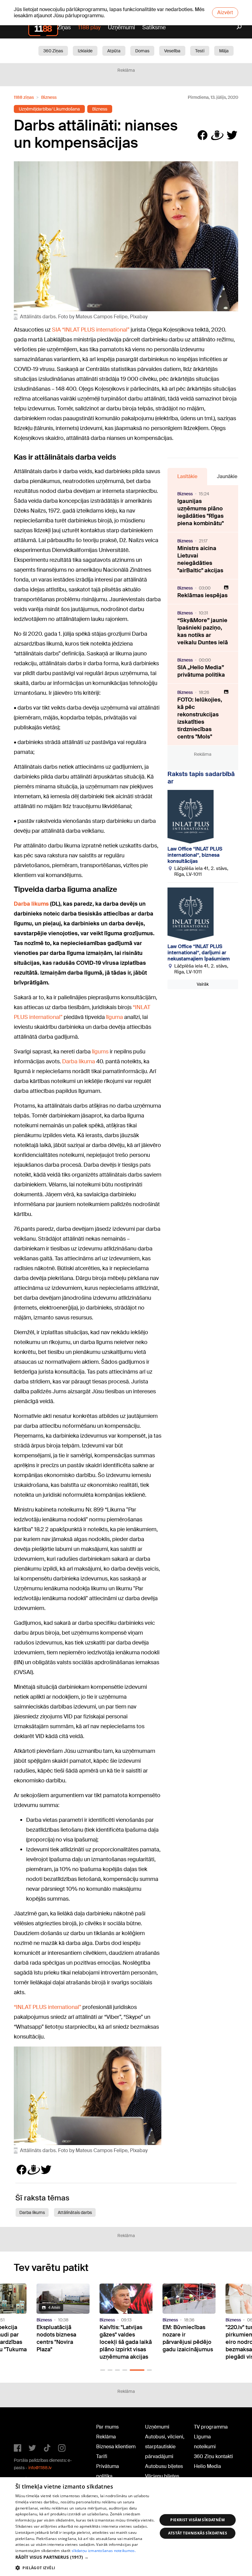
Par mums (107, 2427)
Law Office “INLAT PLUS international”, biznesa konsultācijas (195, 855)
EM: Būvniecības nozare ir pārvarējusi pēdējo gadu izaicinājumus (188, 2338)
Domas (142, 51)
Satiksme (154, 27)
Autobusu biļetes (164, 2466)
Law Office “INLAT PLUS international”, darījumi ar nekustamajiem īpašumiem (199, 953)
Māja (224, 51)
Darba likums (32, 2212)
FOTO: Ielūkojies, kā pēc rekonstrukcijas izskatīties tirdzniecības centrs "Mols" (200, 718)
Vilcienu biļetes (162, 2476)
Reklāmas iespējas (203, 595)
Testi (200, 51)
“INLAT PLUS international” (47, 2007)
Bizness (49, 97)
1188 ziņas (24, 97)
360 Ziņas (53, 51)
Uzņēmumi (121, 27)
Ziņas (64, 27)
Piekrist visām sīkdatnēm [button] (197, 2520)
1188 (26, 2428)
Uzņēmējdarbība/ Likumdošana (49, 109)
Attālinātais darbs (75, 2212)
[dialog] (126, 2527)
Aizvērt (225, 12)
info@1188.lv (40, 2468)
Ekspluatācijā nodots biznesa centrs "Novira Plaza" (56, 2338)
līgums (100, 1052)
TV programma (211, 2427)
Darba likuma (79, 1061)
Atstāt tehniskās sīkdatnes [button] (198, 2533)
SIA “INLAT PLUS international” (91, 330)
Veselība (172, 51)
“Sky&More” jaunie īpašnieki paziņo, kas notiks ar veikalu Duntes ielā (203, 631)
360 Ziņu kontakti (213, 2456)
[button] (103, 2370)
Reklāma (106, 2437)
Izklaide (85, 51)
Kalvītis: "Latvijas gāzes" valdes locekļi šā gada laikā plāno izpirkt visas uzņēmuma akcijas (126, 2342)
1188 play (89, 27)
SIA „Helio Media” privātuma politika (201, 671)
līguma (114, 1017)
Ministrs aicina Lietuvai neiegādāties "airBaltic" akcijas (200, 559)
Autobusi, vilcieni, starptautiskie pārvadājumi (165, 2447)
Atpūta (114, 51)
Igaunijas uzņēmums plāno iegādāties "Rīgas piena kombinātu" (201, 512)
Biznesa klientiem (116, 2447)
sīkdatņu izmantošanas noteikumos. (104, 2551)
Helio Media (207, 2466)
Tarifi (102, 2456)
